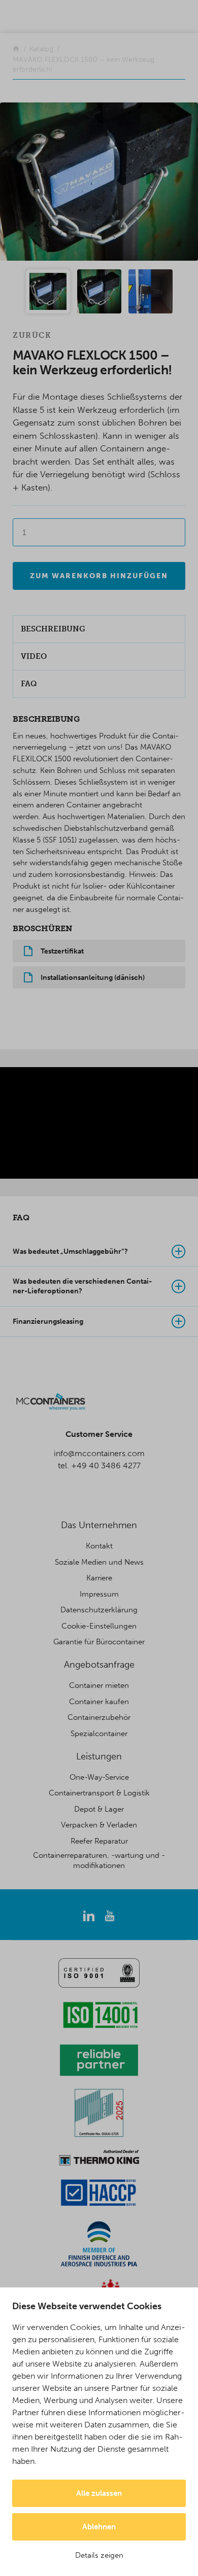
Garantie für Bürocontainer (99, 1642)
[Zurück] (16, 49)
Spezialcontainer (99, 1734)
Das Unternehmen (99, 1525)
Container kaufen (99, 1702)
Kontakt (99, 1546)
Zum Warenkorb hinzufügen (99, 576)
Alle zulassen (99, 2493)
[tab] (99, 1252)
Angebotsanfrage (99, 1665)
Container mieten (99, 1685)
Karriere (99, 1578)
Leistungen (99, 1756)
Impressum (99, 1594)
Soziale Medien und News (99, 1562)
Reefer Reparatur (99, 1841)
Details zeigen (99, 2555)
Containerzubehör (99, 1717)
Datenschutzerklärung (99, 1610)
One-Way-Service (99, 1777)
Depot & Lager (99, 1809)
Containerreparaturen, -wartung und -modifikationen (99, 1860)
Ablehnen (99, 2527)
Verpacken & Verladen (99, 1825)
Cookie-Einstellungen (99, 1626)
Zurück (32, 335)
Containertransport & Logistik (99, 1793)
